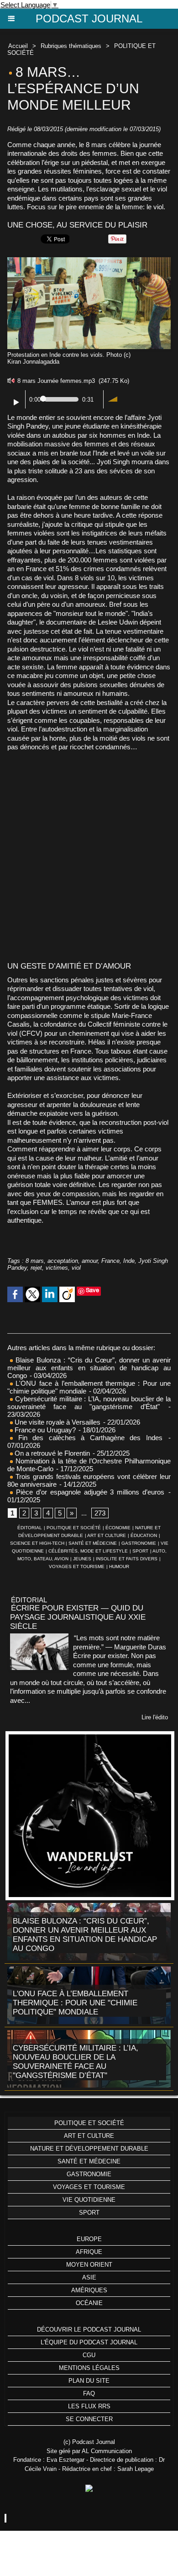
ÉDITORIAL (30, 1528)
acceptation (63, 1261)
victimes (57, 1268)
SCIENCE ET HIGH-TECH (38, 1543)
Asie (89, 2277)
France (110, 1261)
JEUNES (82, 1559)
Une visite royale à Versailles (57, 1422)
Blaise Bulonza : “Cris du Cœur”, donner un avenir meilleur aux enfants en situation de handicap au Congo (89, 1368)
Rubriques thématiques (71, 46)
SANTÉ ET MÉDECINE (93, 1543)
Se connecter (89, 2419)
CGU (89, 2355)
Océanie (89, 2303)
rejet (36, 1268)
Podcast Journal (89, 19)
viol (76, 1268)
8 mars (35, 1261)
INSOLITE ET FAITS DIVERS (127, 1559)
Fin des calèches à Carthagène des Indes (90, 1438)
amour (90, 1261)
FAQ (89, 2393)
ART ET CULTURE (107, 1535)
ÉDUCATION (144, 1535)
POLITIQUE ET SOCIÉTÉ (74, 1528)
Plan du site (89, 2381)
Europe (89, 2239)
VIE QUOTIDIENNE (89, 2200)
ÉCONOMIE (118, 1528)
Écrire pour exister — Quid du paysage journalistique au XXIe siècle (78, 1617)
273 (100, 1513)
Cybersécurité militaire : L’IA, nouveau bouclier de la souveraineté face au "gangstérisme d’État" (89, 1403)
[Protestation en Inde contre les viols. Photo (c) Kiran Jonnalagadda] (89, 261)
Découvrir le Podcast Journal (89, 2330)
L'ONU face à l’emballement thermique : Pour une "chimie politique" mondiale (75, 2003)
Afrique (89, 2252)
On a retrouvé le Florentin (51, 1453)
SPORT (140, 1551)
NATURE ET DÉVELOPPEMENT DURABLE (89, 2149)
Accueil (18, 46)
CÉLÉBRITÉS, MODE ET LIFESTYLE (88, 1551)
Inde (129, 1261)
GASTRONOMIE (139, 1543)
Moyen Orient (89, 2265)
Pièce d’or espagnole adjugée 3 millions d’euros (89, 1492)
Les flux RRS (89, 2406)
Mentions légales (89, 2368)
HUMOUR (119, 1566)
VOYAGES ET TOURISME (77, 1566)
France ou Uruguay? (44, 1430)
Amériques (89, 2290)
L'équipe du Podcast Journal (89, 2342)
